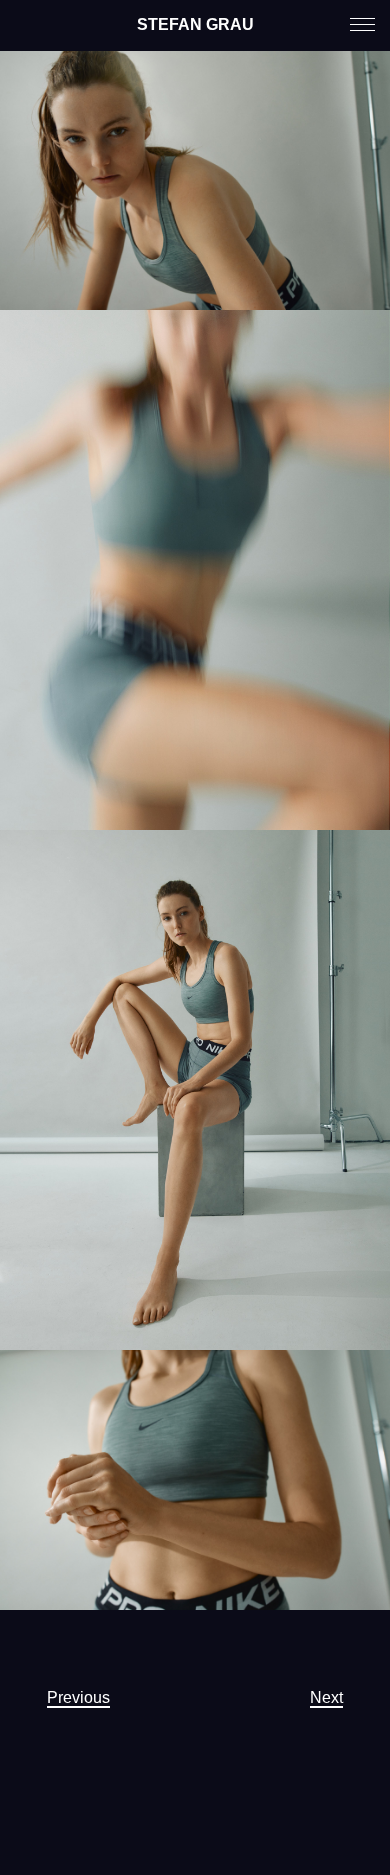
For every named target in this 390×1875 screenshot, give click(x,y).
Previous (78, 1697)
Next (326, 1697)
